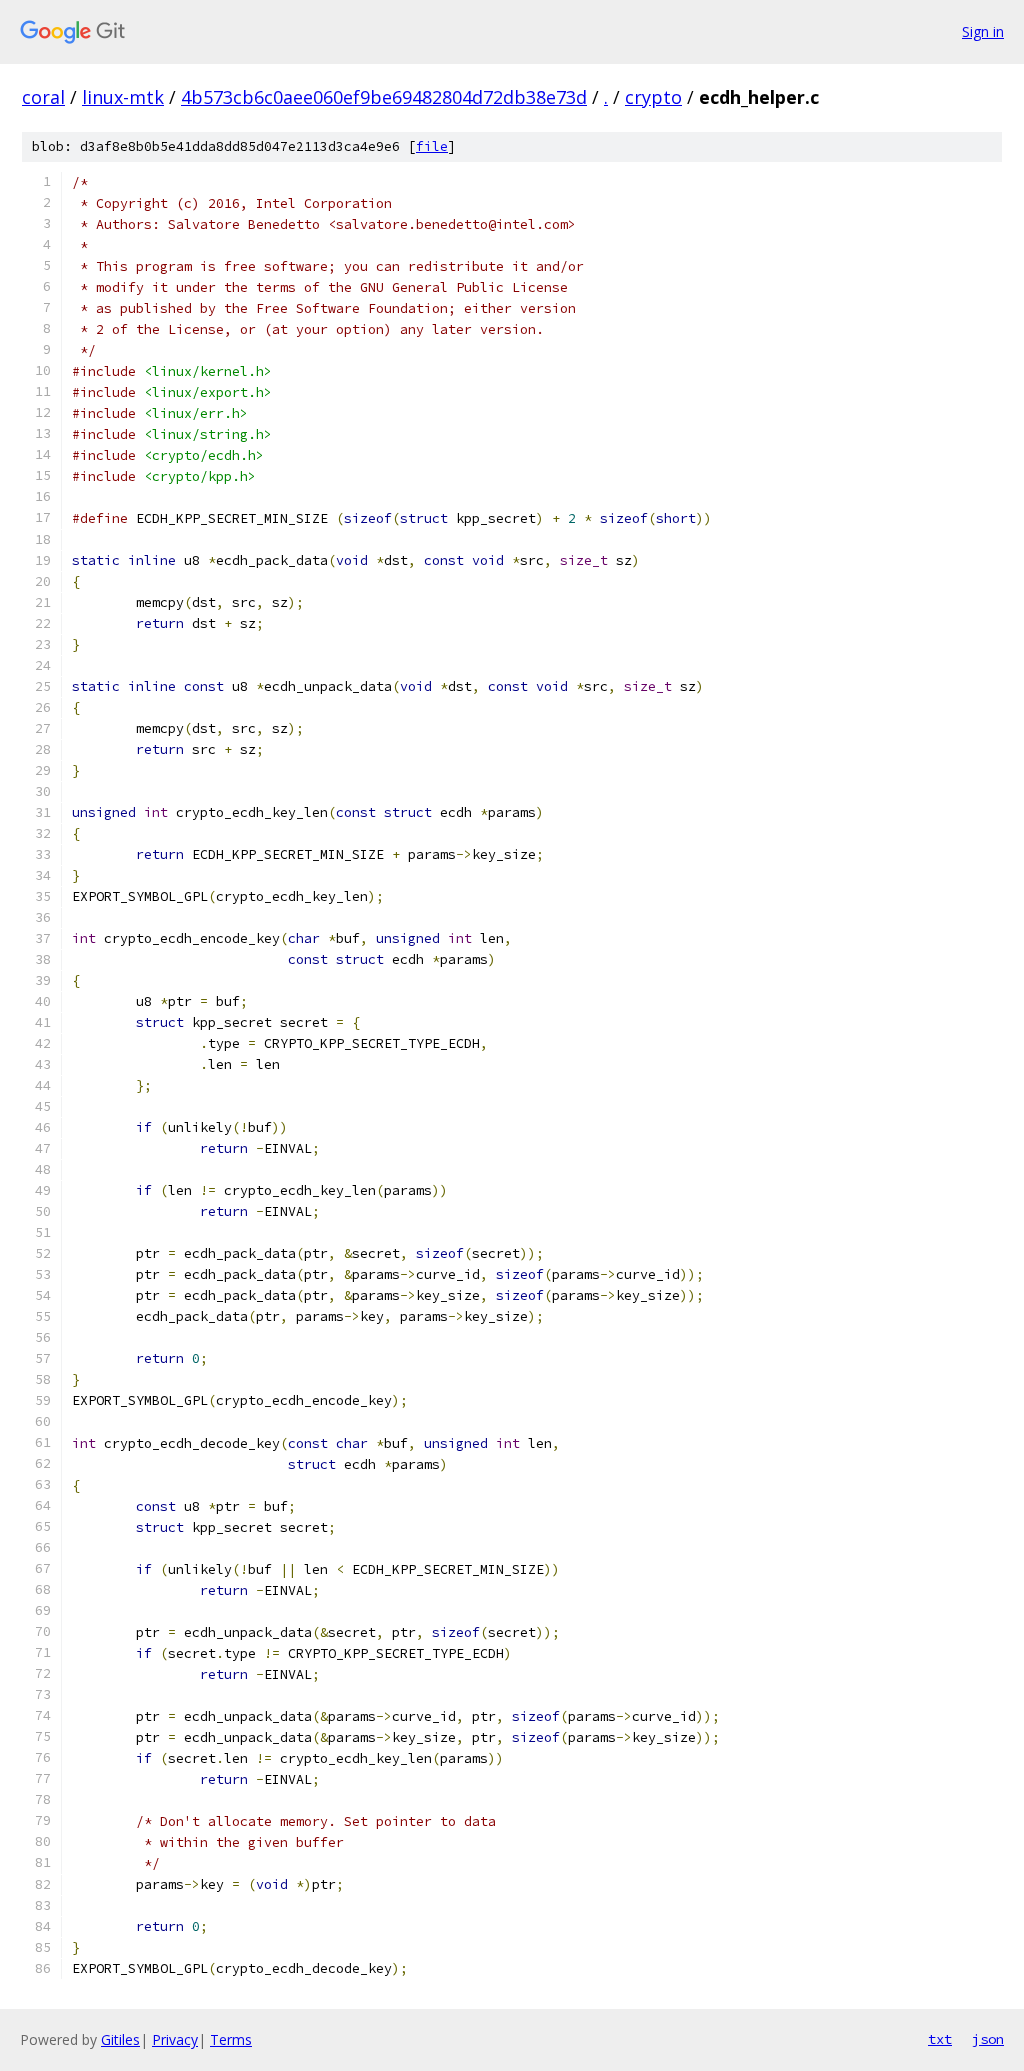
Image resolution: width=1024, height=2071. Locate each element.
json (988, 2039)
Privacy (175, 2039)
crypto (653, 97)
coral (43, 97)
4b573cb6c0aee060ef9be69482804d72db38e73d (384, 97)
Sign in (983, 31)
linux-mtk (123, 97)
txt (940, 2039)
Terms (231, 2039)
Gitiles (120, 2039)
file (432, 146)
